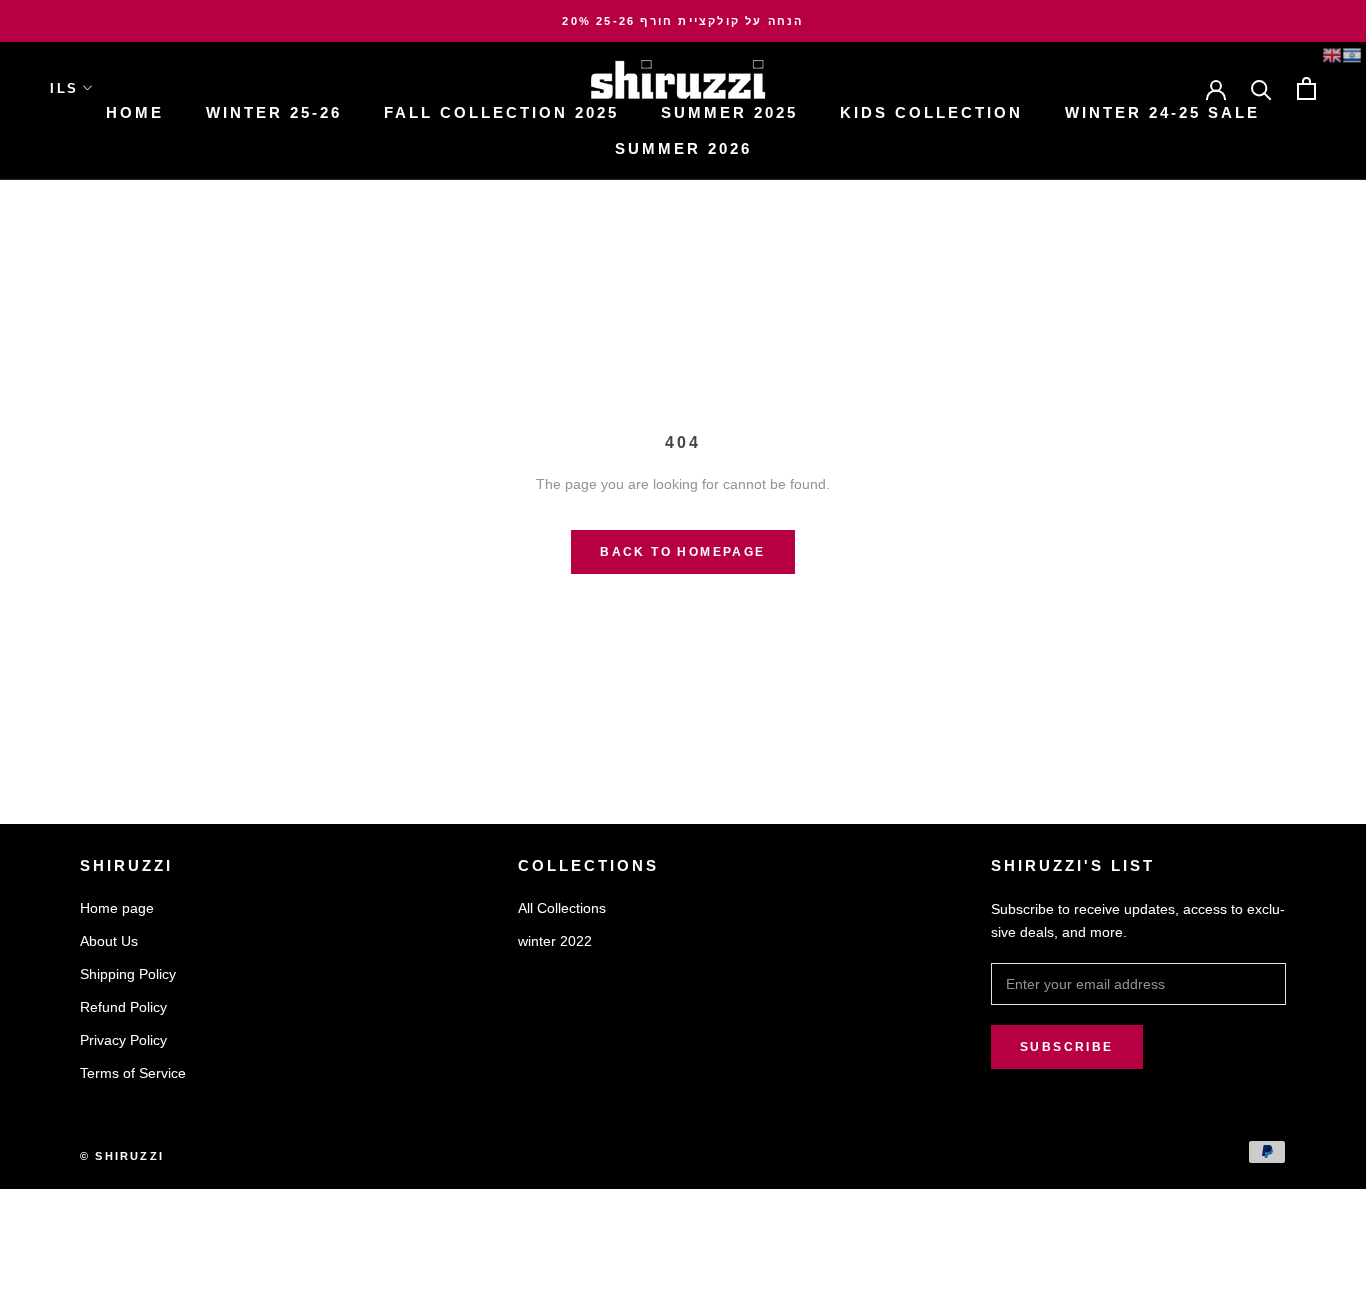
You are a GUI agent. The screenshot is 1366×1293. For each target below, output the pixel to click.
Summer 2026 (683, 148)
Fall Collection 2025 (501, 112)
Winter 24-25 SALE (1162, 112)
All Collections (562, 908)
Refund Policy (123, 1007)
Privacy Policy (123, 1040)
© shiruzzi (122, 1156)
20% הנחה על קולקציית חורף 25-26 (682, 21)
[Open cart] (1306, 88)
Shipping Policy (128, 974)
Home (135, 112)
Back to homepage (682, 552)
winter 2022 (555, 941)
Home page (117, 908)
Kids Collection (931, 112)
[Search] (1261, 88)
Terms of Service (133, 1073)
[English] (1332, 55)
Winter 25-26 (274, 112)
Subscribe (1067, 1047)
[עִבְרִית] (1352, 55)
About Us (109, 941)
